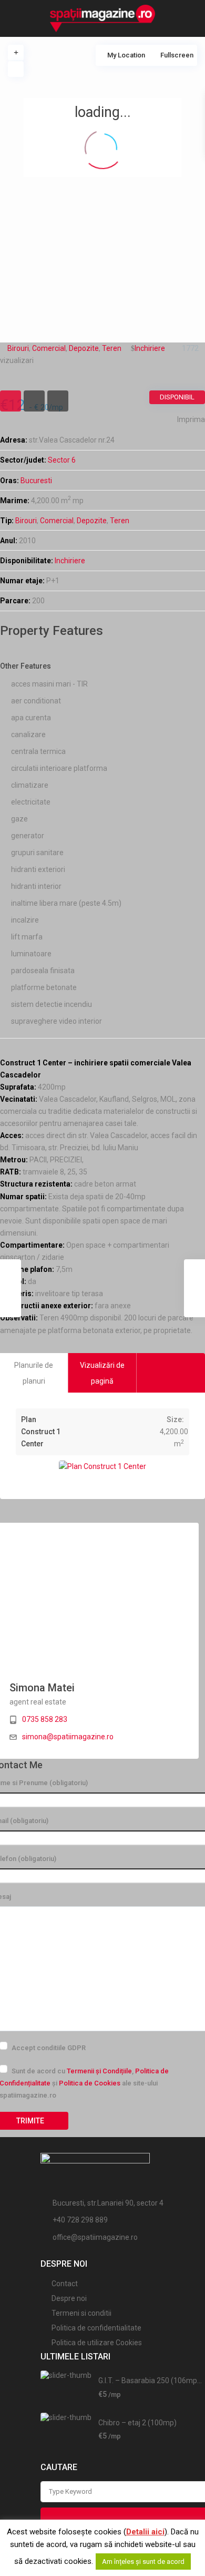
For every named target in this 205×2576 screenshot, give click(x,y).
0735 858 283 (45, 1719)
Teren (120, 521)
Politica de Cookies (90, 2083)
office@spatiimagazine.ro (95, 2237)
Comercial (57, 521)
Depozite (92, 521)
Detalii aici (145, 2532)
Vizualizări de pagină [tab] (102, 1373)
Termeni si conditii (81, 2313)
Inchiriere (70, 561)
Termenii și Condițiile (99, 2071)
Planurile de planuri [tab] (34, 1373)
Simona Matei (42, 1688)
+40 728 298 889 (80, 2220)
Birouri (26, 521)
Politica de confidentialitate (96, 2328)
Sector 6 (62, 460)
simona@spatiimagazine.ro (68, 1737)
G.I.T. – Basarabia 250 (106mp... (150, 2381)
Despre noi (69, 2298)
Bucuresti (36, 481)
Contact (65, 2284)
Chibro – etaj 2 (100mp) (137, 2423)
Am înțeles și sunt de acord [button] (143, 2562)
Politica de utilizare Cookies (97, 2343)
